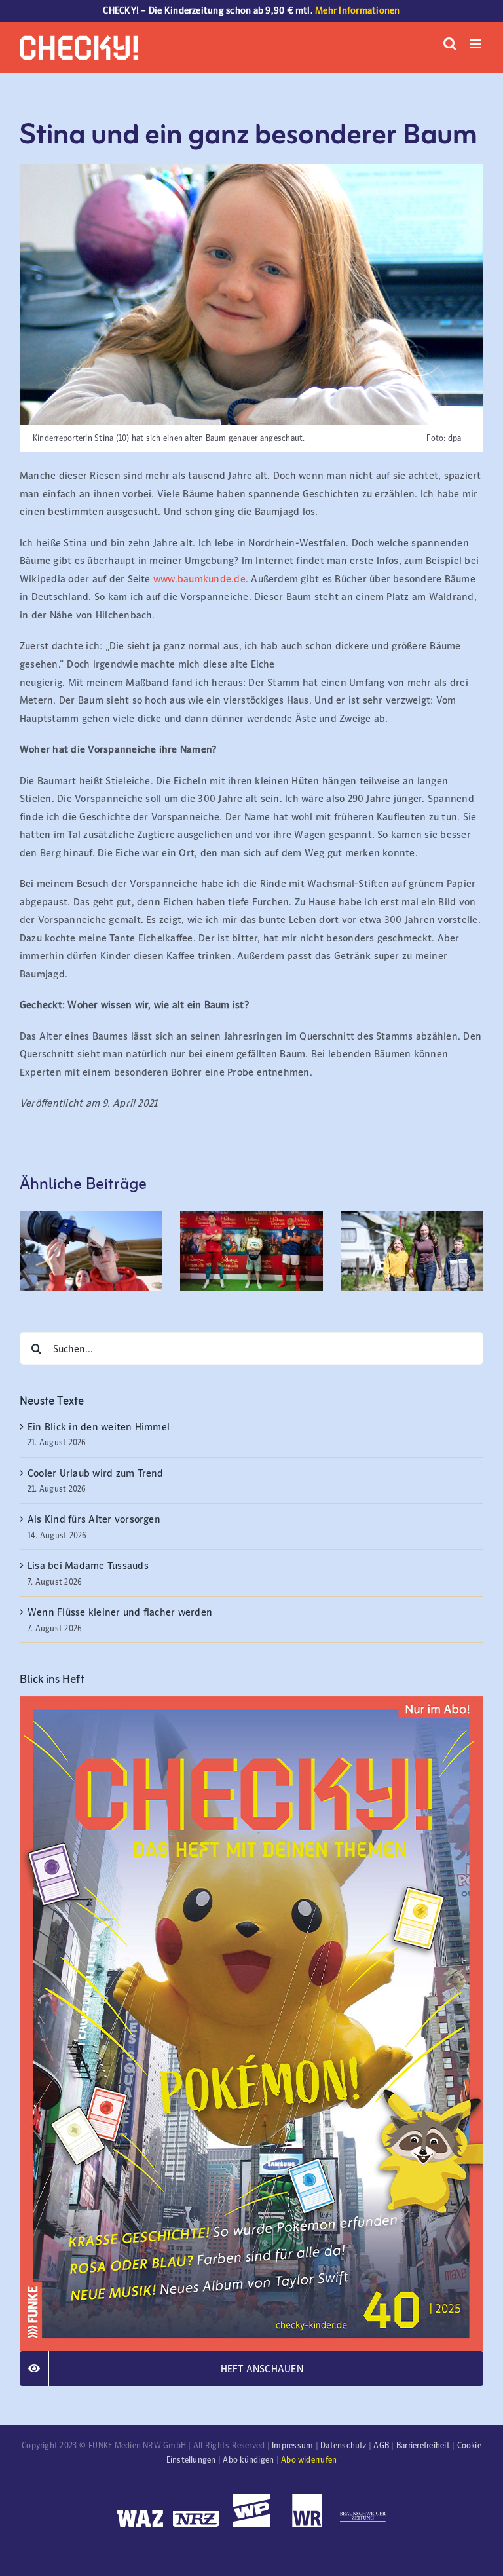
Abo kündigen (248, 2460)
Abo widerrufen (309, 2460)
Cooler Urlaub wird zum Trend (96, 1473)
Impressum (292, 2446)
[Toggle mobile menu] (476, 44)
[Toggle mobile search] (450, 44)
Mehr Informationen (357, 10)
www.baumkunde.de (199, 579)
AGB (381, 2446)
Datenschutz (344, 2446)
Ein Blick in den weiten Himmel (99, 1427)
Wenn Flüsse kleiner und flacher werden (120, 1612)
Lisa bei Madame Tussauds (88, 1565)
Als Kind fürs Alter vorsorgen (94, 1519)
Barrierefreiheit (423, 2446)
